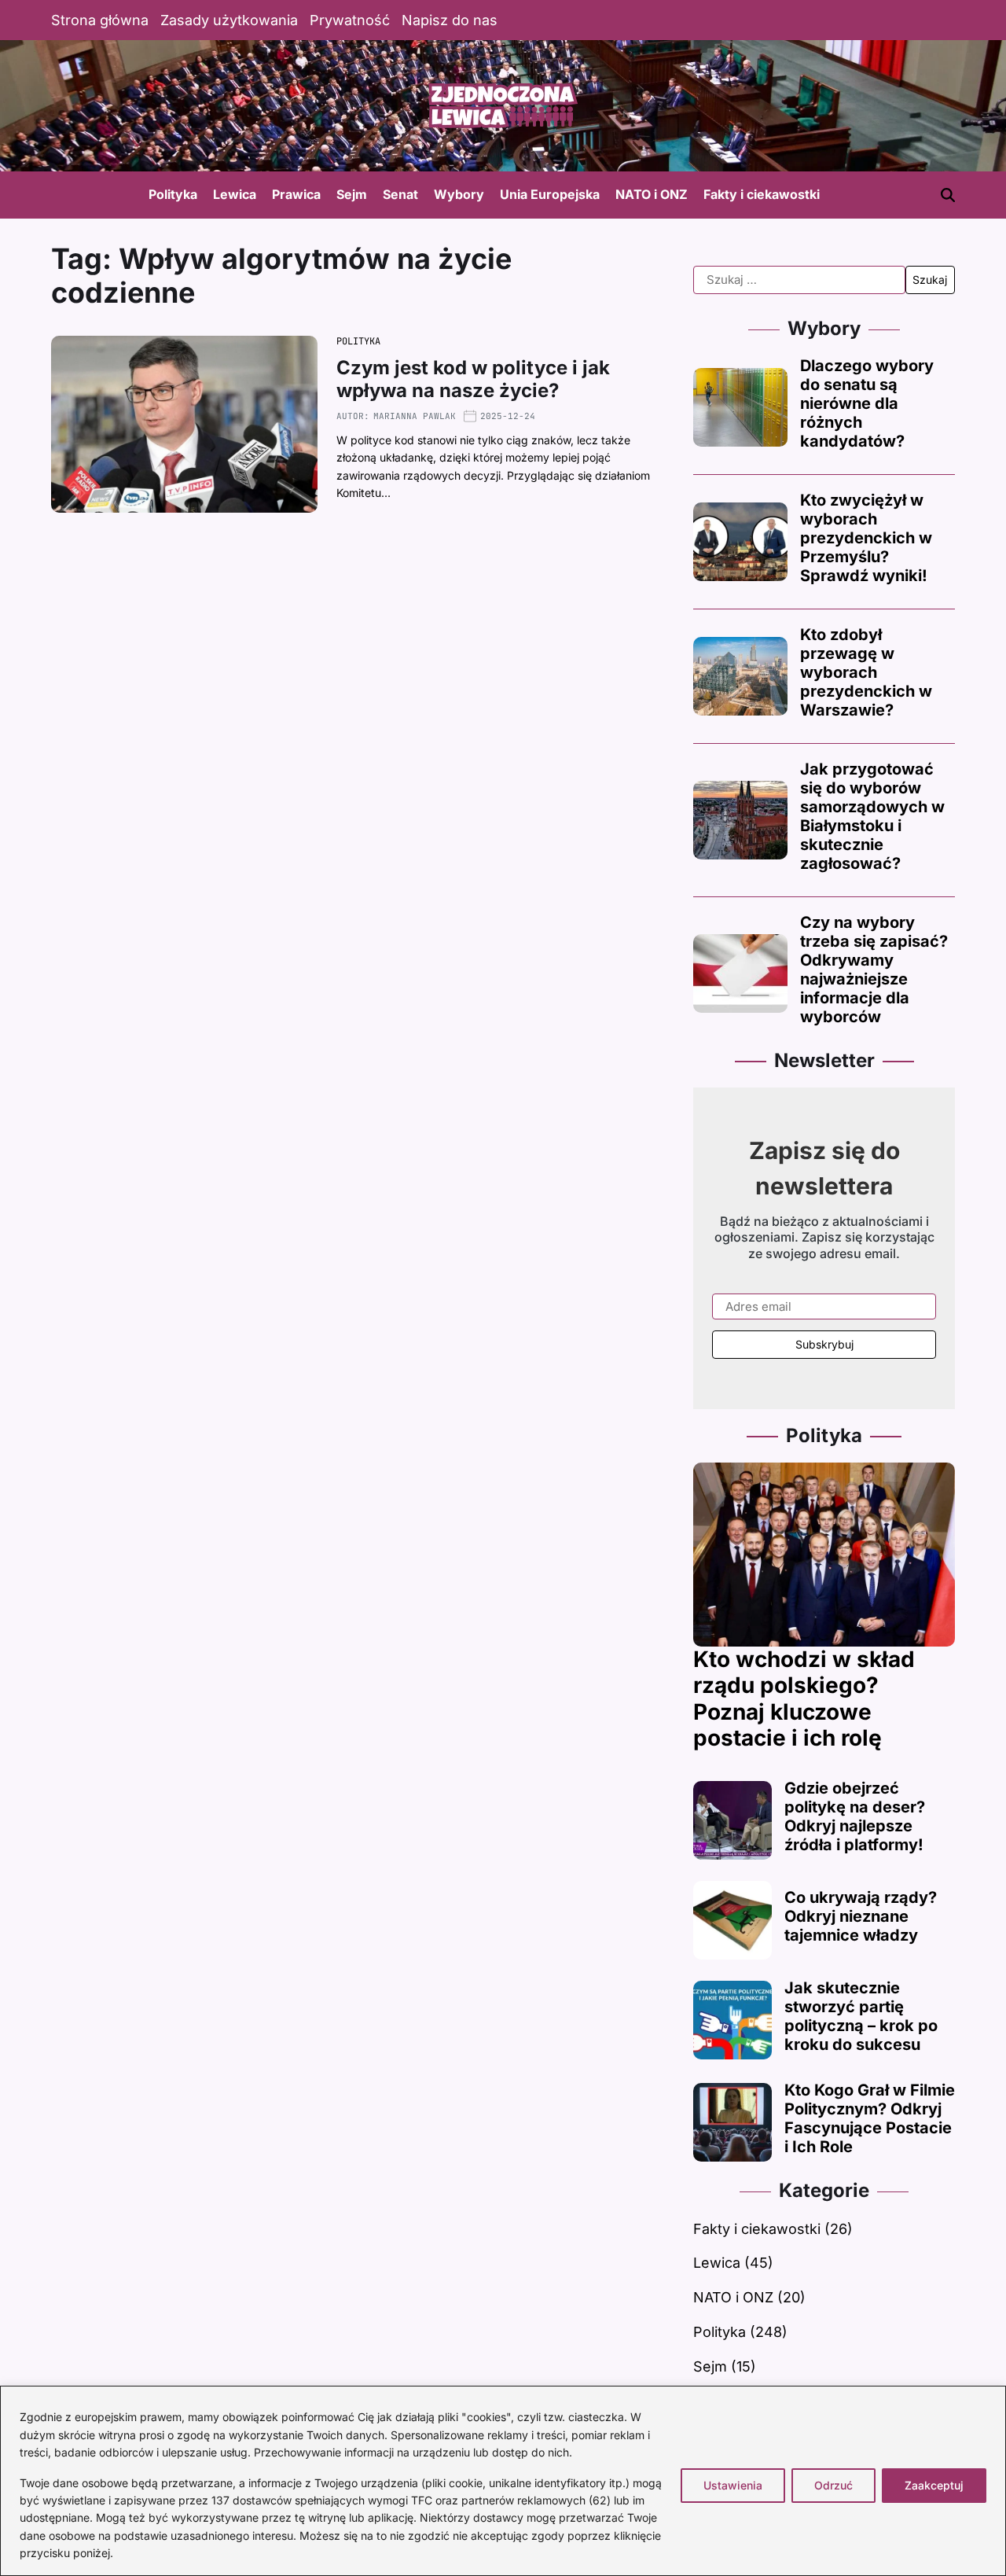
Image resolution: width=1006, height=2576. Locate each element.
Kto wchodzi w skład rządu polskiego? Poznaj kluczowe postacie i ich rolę (804, 1699)
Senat (400, 194)
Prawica (296, 194)
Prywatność (350, 20)
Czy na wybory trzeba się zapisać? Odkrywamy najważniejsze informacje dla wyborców (874, 970)
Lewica (235, 194)
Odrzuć (833, 2485)
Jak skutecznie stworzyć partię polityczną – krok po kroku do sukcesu (861, 2016)
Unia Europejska (550, 194)
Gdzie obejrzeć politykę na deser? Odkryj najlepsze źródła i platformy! (855, 1816)
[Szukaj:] (799, 280)
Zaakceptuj (934, 2485)
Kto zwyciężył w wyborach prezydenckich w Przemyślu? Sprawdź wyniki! (866, 538)
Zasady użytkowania (229, 20)
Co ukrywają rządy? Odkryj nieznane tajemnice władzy (861, 1916)
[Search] (948, 195)
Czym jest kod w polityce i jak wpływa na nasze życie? (473, 379)
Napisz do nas (450, 20)
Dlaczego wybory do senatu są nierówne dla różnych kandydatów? (867, 403)
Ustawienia (733, 2485)
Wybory (459, 194)
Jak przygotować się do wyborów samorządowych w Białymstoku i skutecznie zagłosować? (872, 816)
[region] (503, 2481)
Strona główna (100, 20)
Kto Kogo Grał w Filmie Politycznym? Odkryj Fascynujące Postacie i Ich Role (870, 2118)
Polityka (173, 194)
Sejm (352, 194)
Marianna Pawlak (415, 416)
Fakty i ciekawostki (762, 194)
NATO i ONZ (652, 194)
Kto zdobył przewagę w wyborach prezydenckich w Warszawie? (866, 672)
